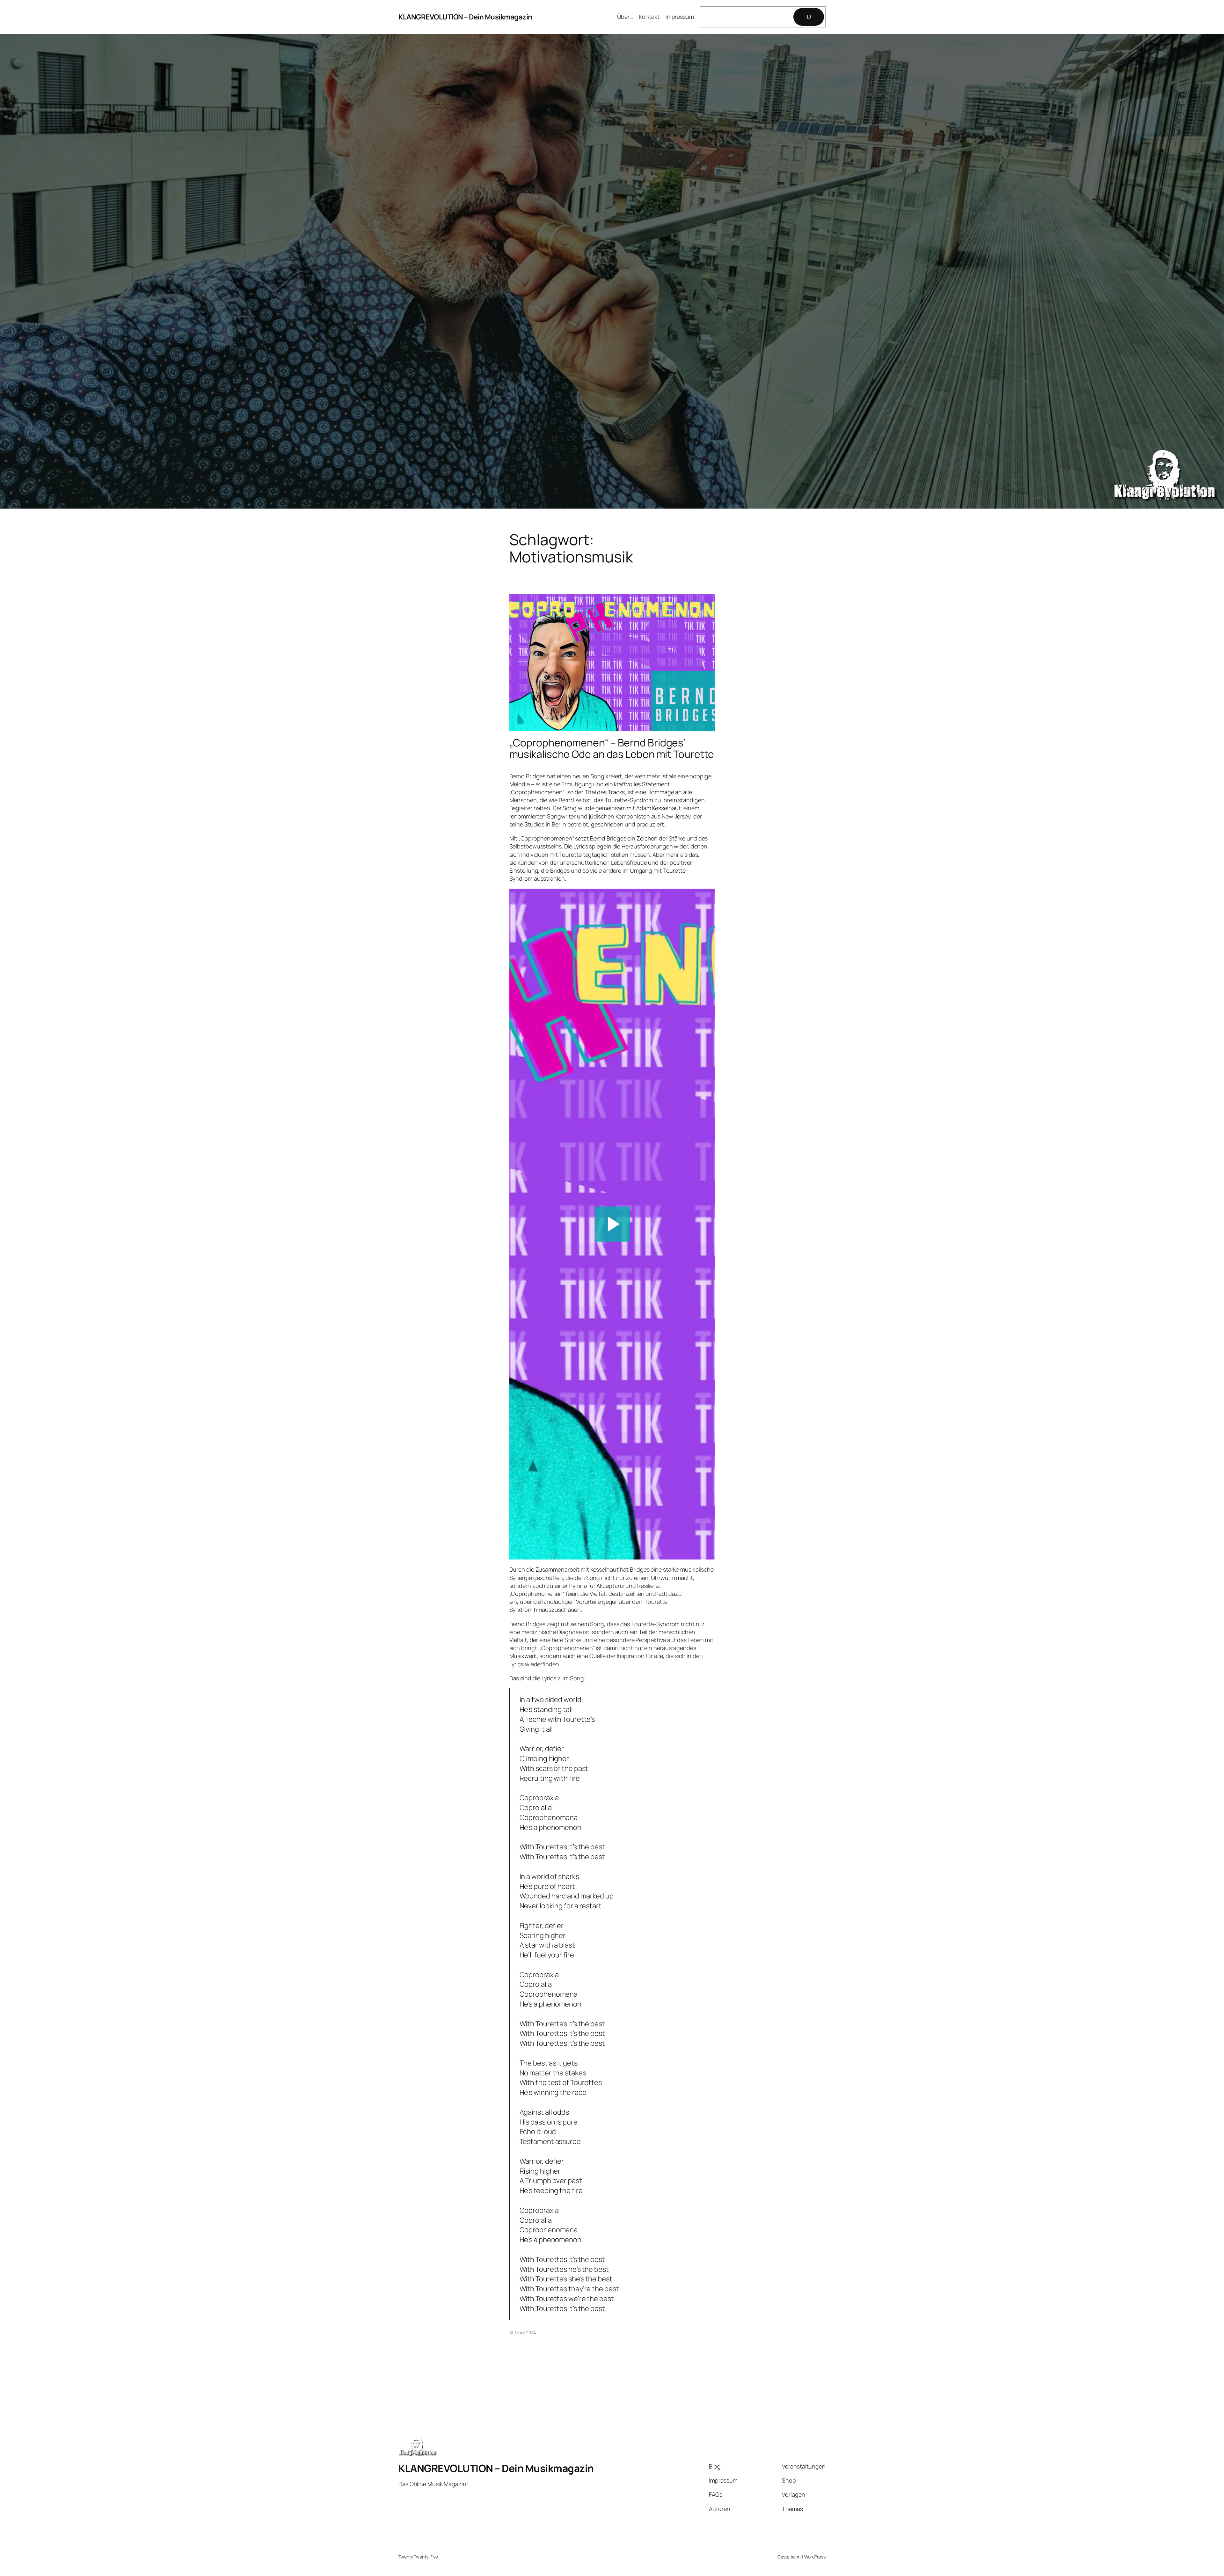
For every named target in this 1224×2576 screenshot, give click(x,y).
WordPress (815, 2557)
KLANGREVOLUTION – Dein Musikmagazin (465, 17)
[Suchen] (809, 17)
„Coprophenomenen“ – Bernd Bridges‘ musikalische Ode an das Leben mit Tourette (612, 748)
